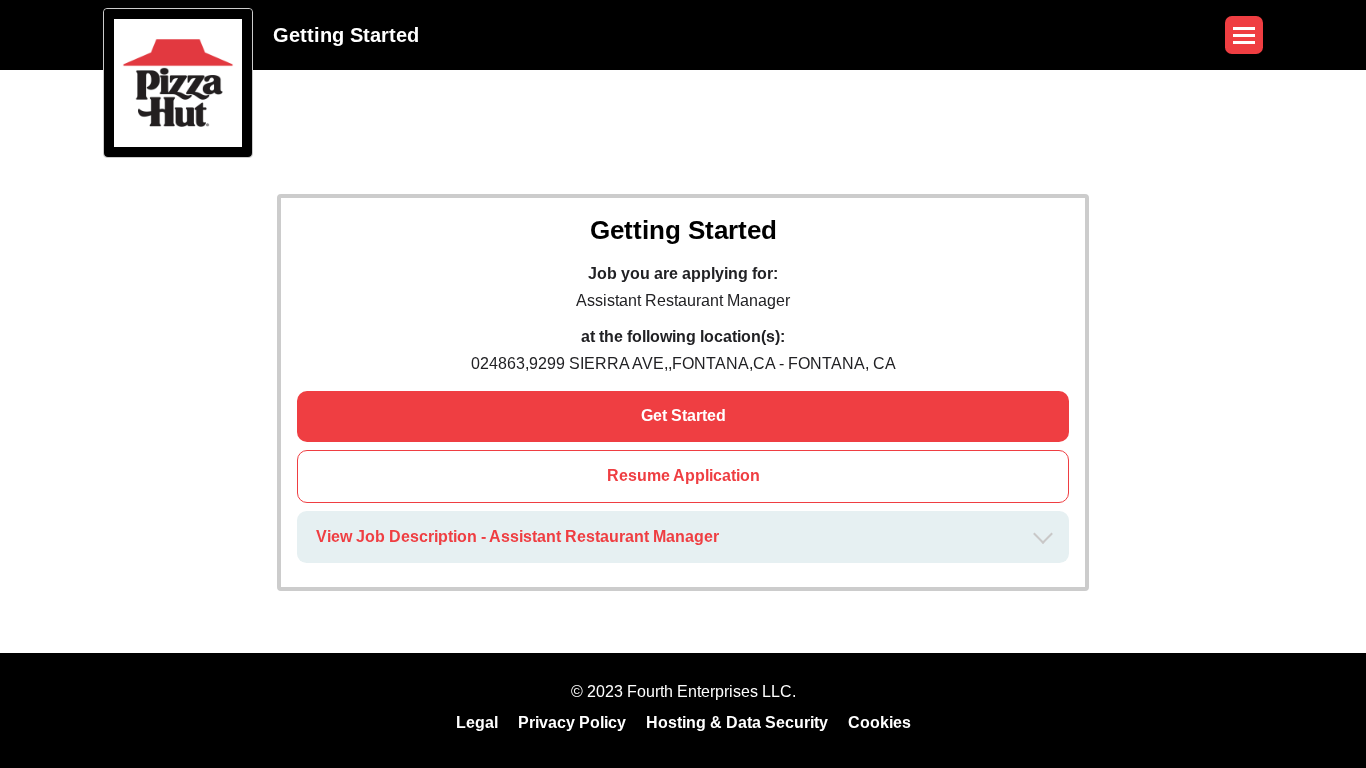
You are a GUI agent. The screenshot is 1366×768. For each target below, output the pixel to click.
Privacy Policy (572, 722)
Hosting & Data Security (737, 722)
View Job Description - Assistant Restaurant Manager (517, 536)
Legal (477, 722)
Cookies (879, 722)
